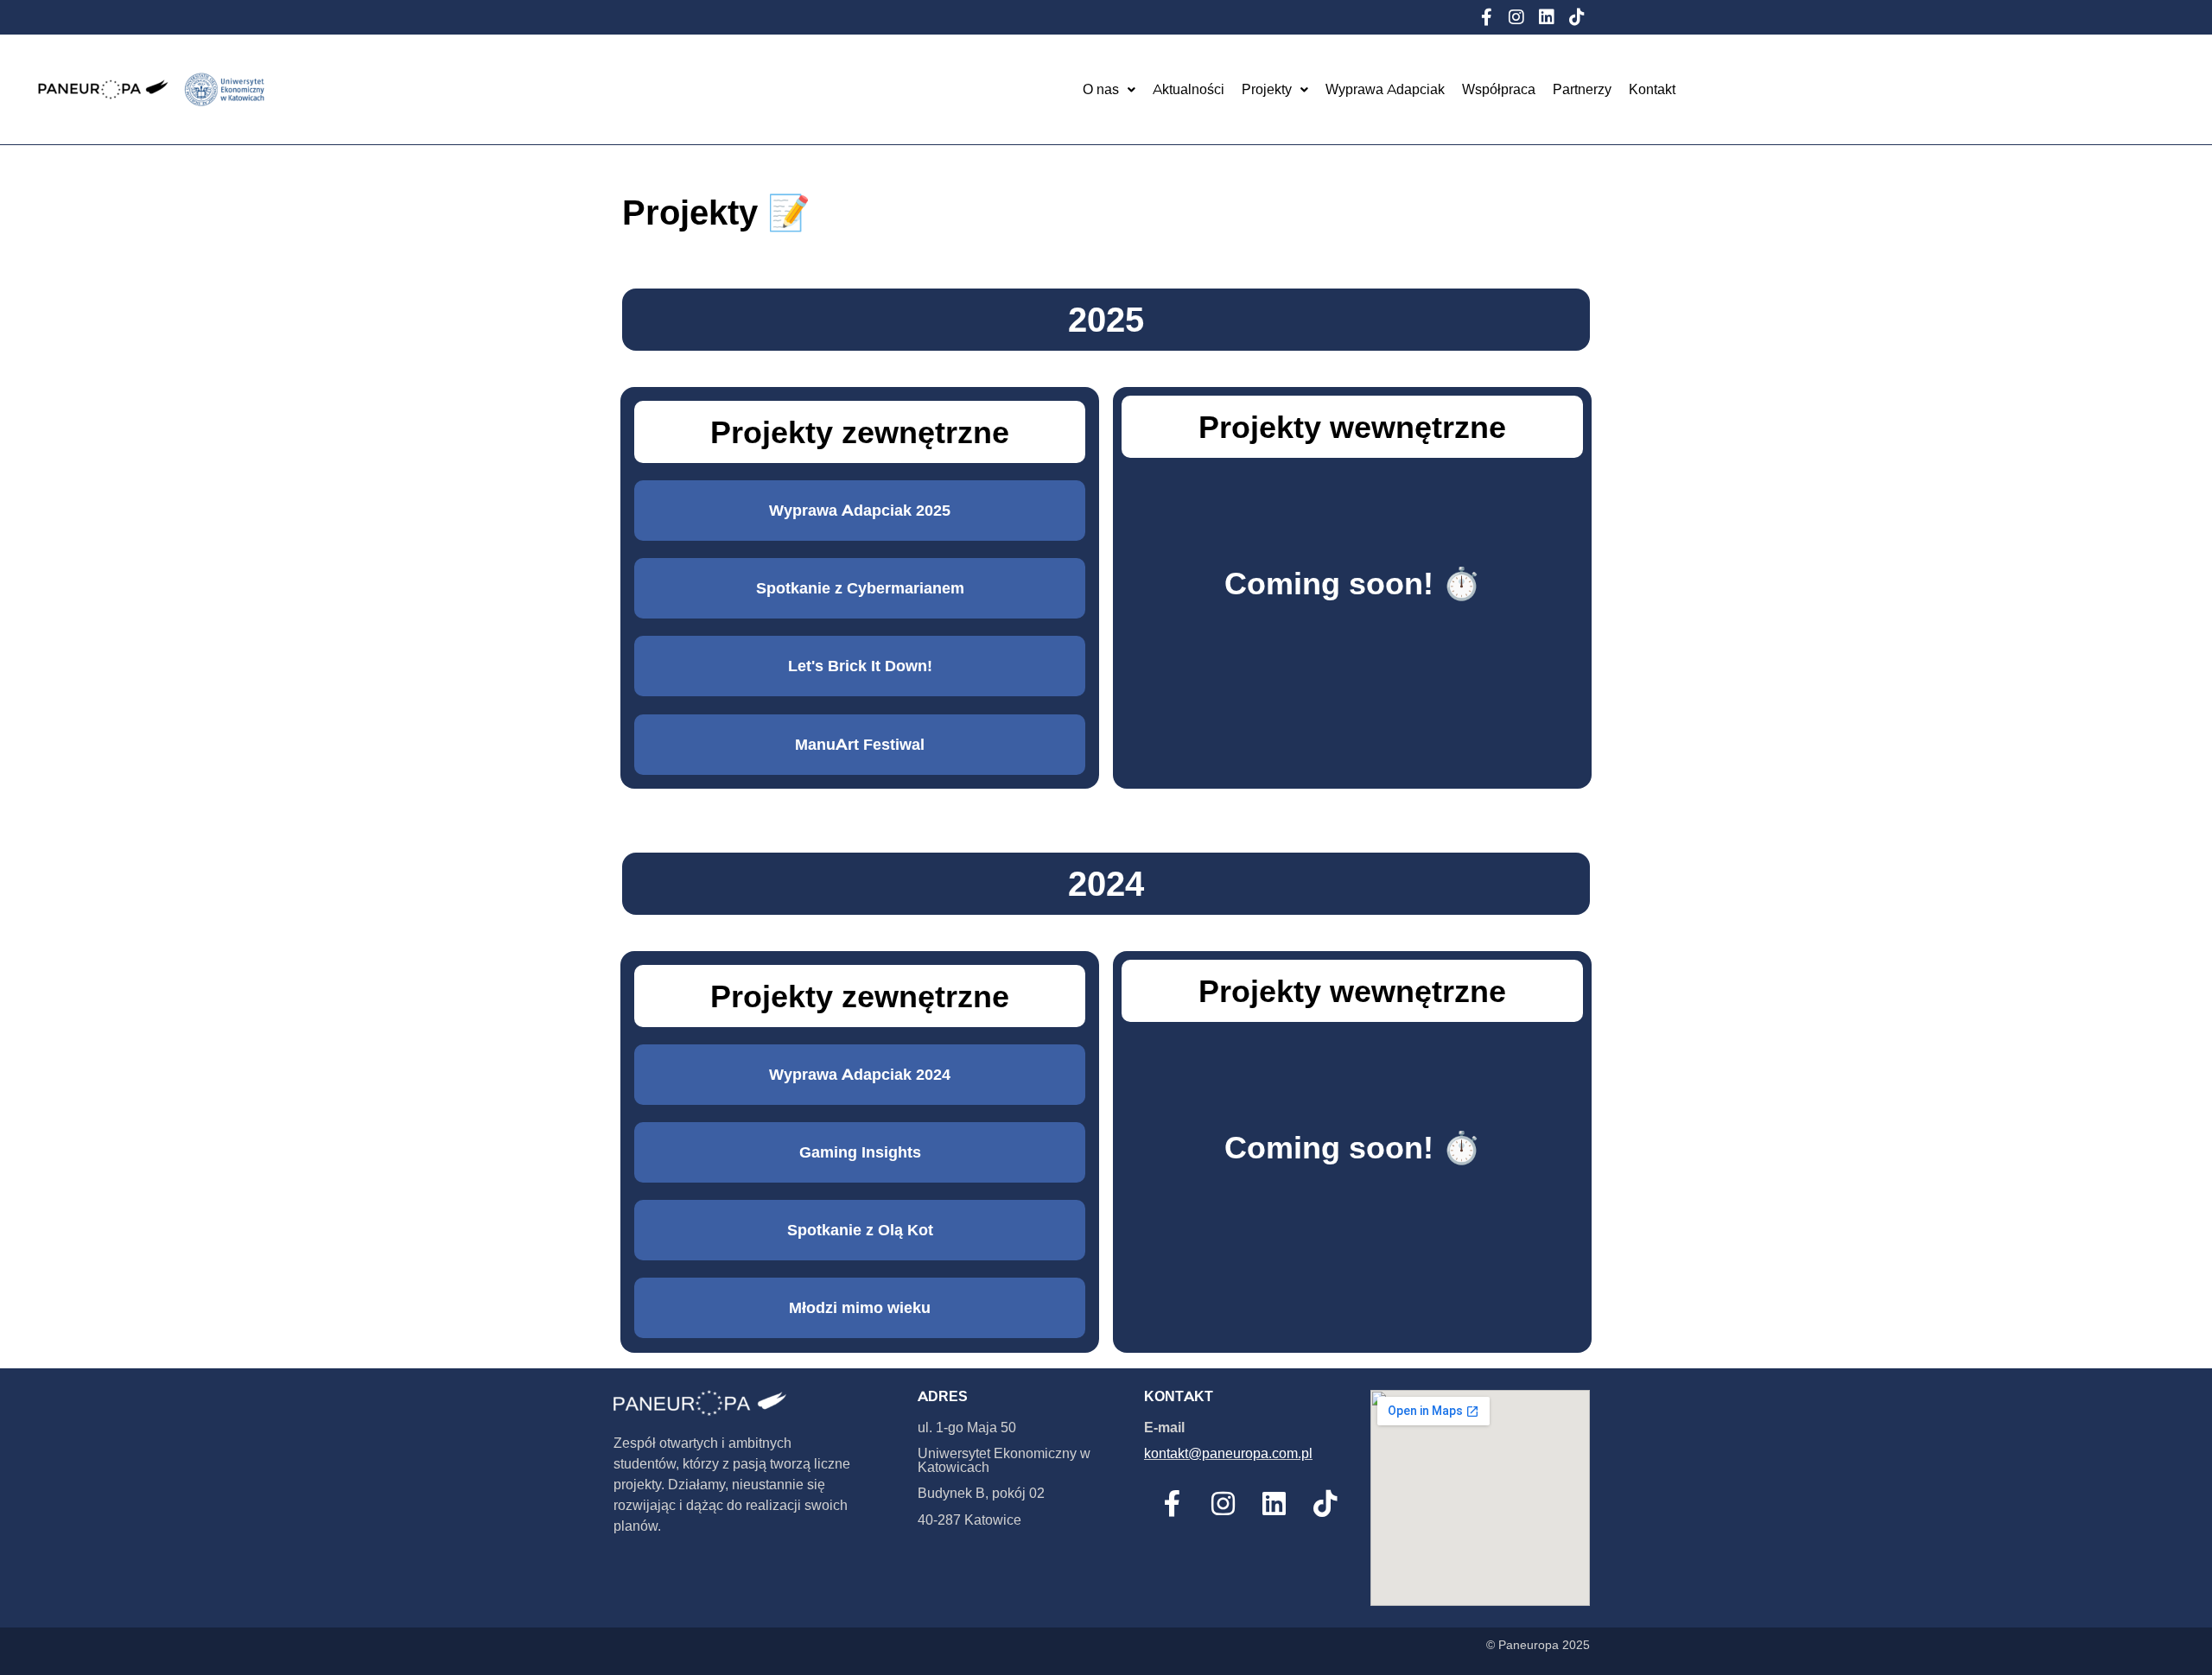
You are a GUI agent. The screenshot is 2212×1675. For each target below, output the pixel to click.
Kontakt (1652, 89)
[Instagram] (1516, 17)
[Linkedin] (1547, 17)
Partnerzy (1582, 89)
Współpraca (1499, 89)
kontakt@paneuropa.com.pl (1228, 1453)
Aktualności (1189, 89)
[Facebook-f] (1486, 17)
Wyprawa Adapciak (1385, 89)
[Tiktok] (1577, 17)
